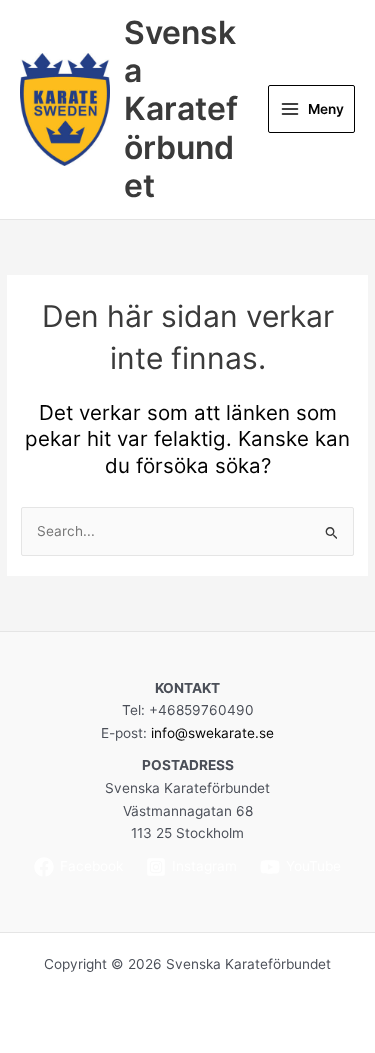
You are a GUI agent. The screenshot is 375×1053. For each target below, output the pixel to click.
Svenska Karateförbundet (181, 109)
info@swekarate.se (212, 733)
